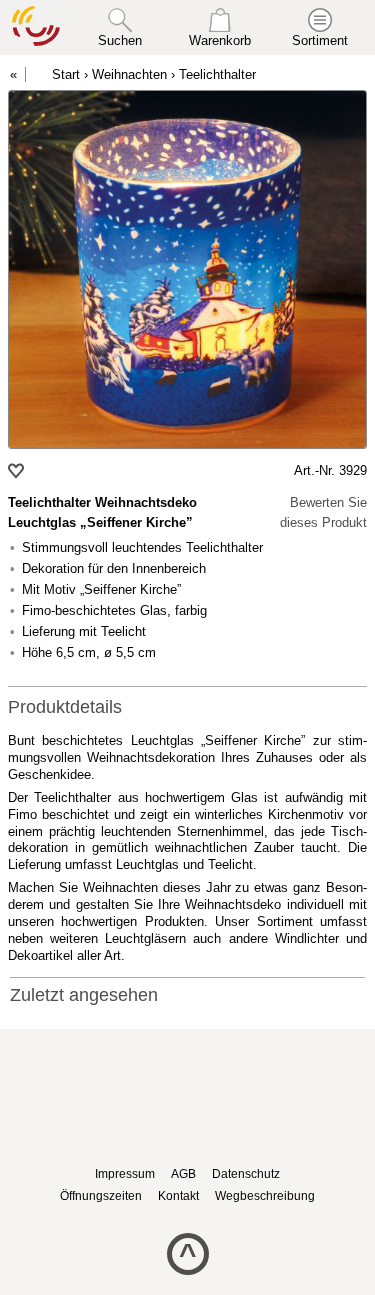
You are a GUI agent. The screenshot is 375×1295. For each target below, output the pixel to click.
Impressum (125, 1174)
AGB (183, 1174)
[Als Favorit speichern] (18, 471)
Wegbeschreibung (265, 1196)
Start (66, 74)
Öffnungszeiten (101, 1196)
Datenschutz (246, 1174)
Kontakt (178, 1196)
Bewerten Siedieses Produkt (323, 512)
